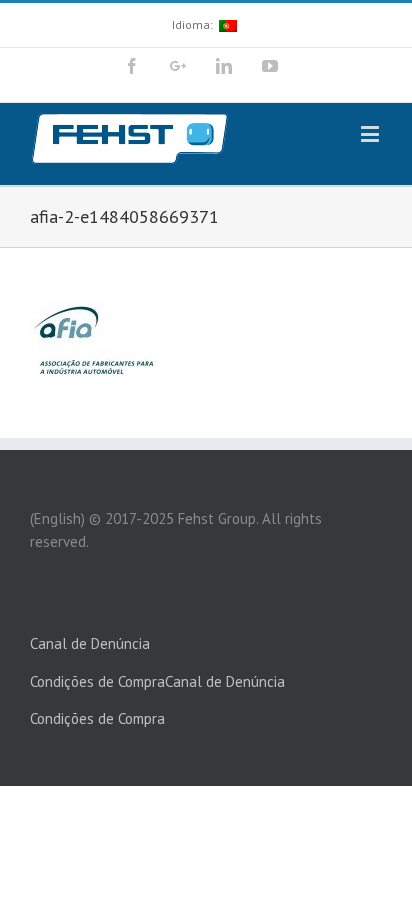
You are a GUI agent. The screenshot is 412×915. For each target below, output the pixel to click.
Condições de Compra (97, 681)
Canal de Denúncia (90, 643)
